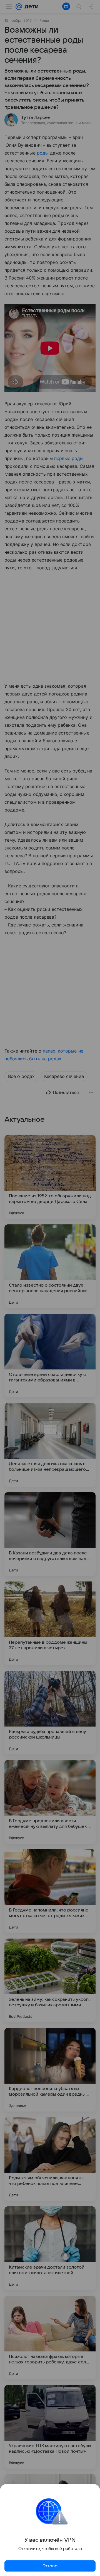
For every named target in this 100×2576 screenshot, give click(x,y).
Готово (50, 2566)
